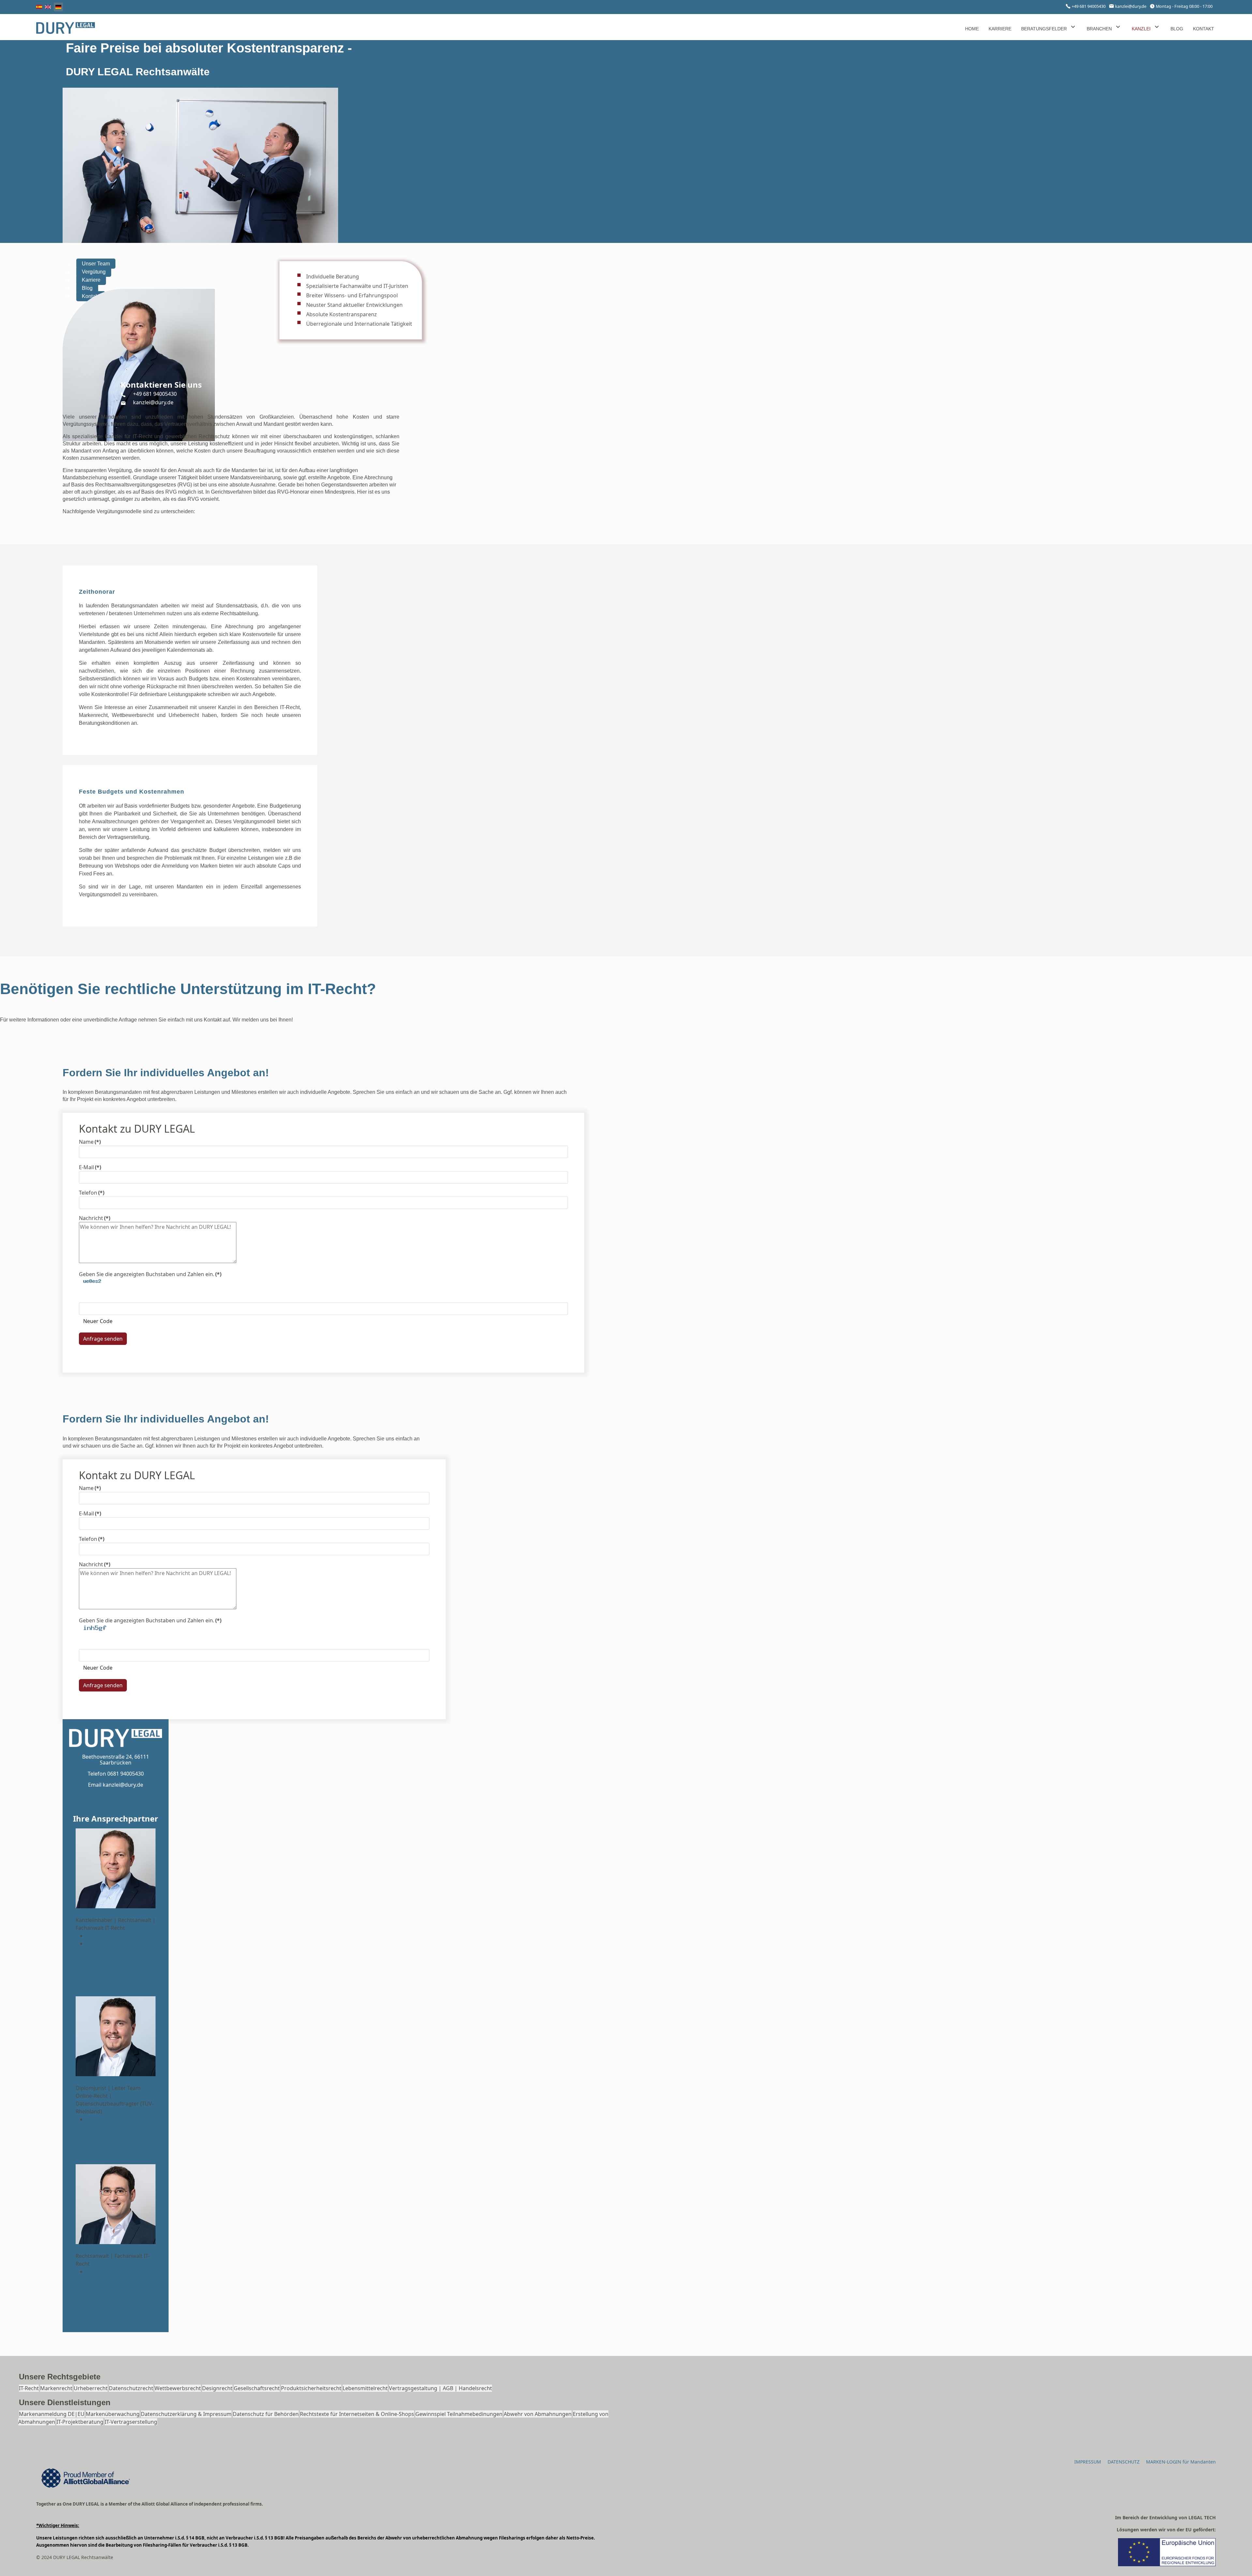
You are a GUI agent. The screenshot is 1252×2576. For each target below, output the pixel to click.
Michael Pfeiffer (95, 2248)
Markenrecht (56, 2388)
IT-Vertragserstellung (131, 2422)
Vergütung (94, 272)
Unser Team (96, 264)
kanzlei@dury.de (1131, 6)
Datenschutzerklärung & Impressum (186, 2414)
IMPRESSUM (1088, 2462)
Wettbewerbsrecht (178, 2388)
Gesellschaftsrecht (257, 2388)
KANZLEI (1141, 29)
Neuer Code (98, 1321)
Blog (87, 288)
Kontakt (91, 296)
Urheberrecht (91, 2388)
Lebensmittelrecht (365, 2388)
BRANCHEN (1099, 29)
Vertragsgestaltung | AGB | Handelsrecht (440, 2388)
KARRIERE (1000, 29)
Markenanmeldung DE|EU (52, 2414)
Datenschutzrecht (131, 2388)
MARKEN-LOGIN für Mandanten (1181, 2462)
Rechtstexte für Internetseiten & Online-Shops (357, 2414)
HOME (972, 29)
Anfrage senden (103, 1339)
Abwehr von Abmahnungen (538, 2414)
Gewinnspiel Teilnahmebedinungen (459, 2414)
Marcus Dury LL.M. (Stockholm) (114, 1912)
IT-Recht (29, 2388)
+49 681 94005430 (1089, 6)
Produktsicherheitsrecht (311, 2388)
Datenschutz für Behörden (266, 2414)
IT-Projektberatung (80, 2422)
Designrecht (217, 2388)
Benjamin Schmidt (98, 2080)
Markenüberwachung (113, 2414)
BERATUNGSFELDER (1044, 29)
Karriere (91, 280)
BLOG (1177, 29)
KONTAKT (1204, 29)
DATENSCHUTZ (1124, 2462)
